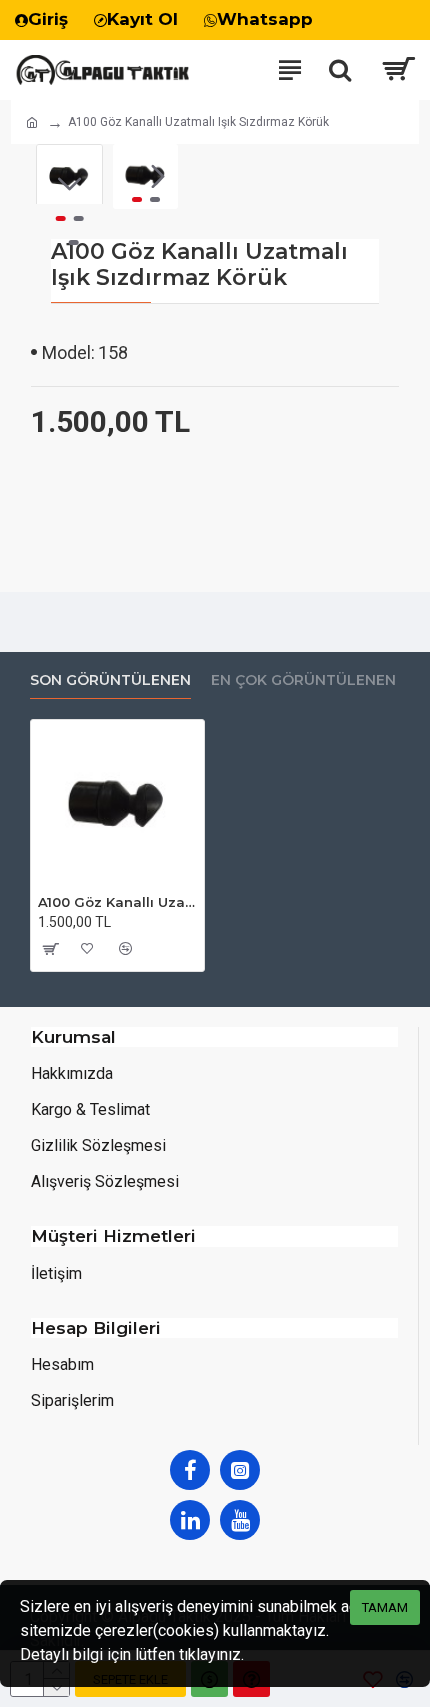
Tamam (385, 1607)
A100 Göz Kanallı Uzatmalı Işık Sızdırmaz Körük (118, 902)
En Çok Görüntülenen (303, 680)
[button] (133, 177)
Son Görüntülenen (110, 680)
